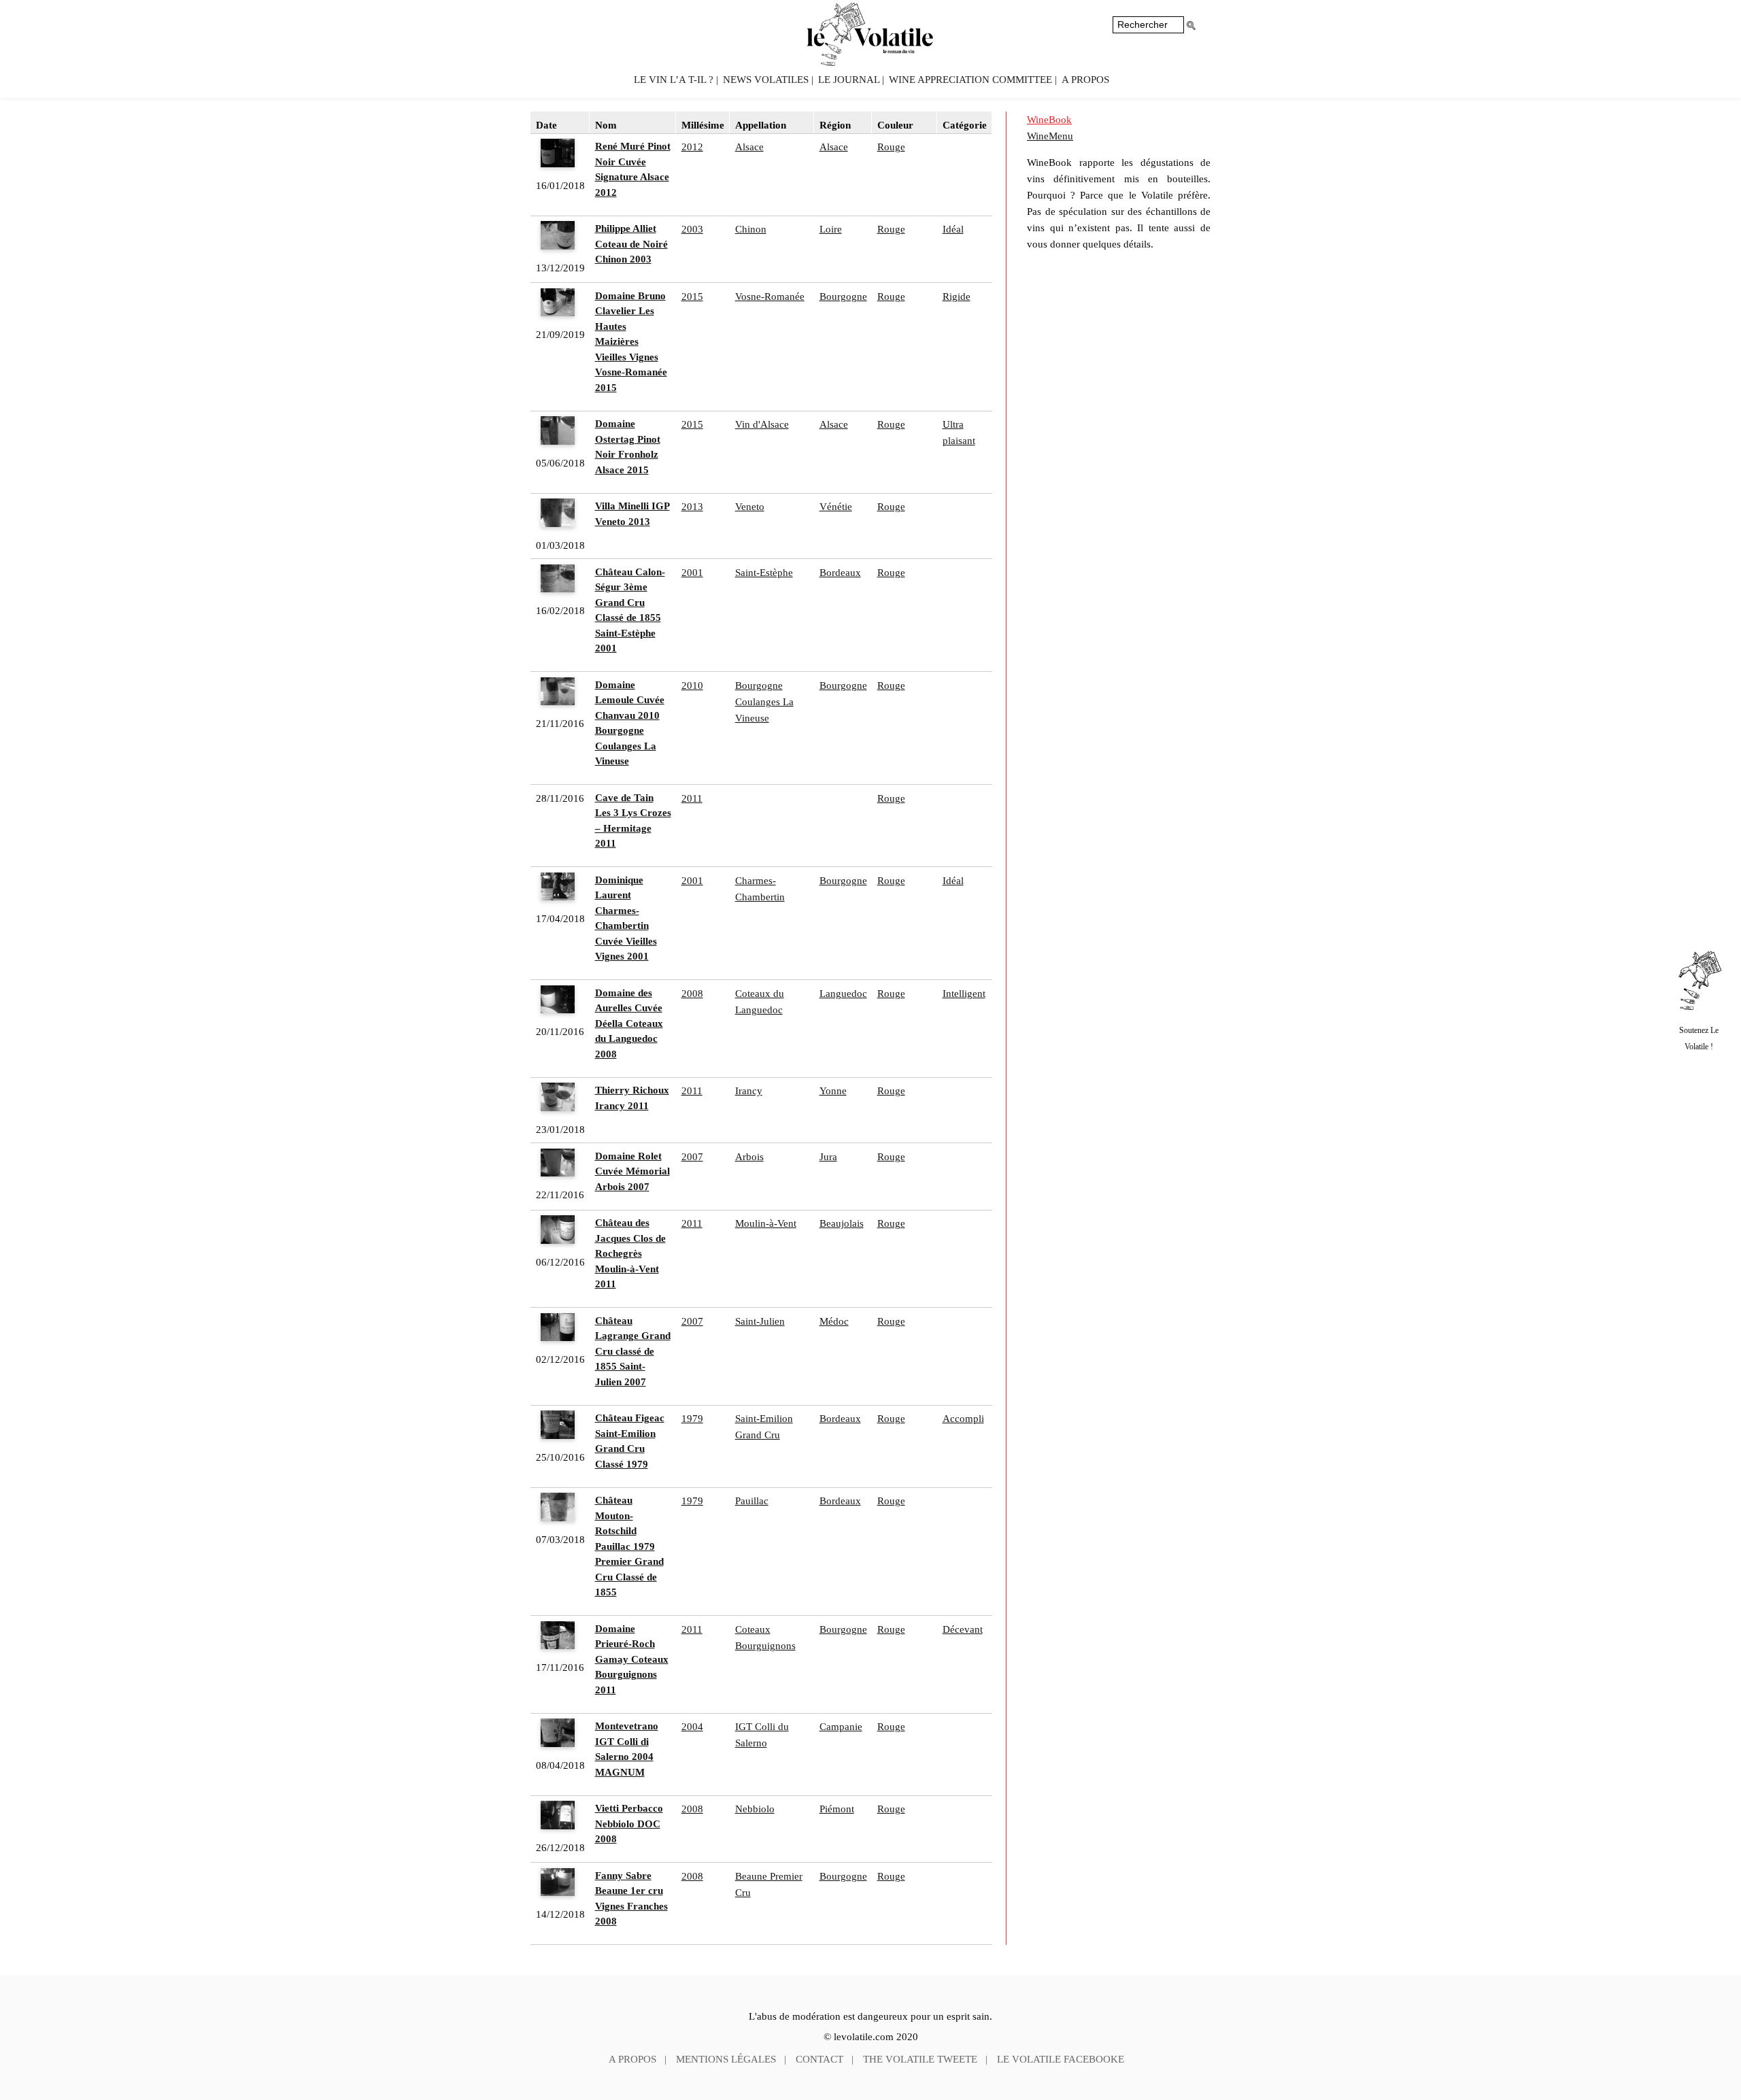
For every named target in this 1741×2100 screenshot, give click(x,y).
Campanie (841, 1727)
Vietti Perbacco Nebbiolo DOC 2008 (629, 1824)
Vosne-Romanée (770, 297)
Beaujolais (842, 1223)
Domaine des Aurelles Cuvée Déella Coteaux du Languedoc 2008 (629, 1023)
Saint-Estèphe (764, 573)
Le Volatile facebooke (1061, 2059)
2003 (692, 229)
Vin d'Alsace (762, 424)
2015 (692, 297)
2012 (692, 147)
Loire (831, 229)
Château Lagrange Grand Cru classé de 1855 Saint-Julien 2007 (633, 1351)
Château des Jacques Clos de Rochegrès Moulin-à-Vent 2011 (630, 1253)
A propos (1085, 80)
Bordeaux (840, 573)
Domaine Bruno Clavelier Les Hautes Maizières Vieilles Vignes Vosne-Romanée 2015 (631, 342)
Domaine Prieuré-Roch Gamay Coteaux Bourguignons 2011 (632, 1659)
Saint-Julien (760, 1321)
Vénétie (836, 507)
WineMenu (1050, 136)
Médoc (834, 1321)
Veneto (750, 507)
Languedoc (843, 994)
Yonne (833, 1091)
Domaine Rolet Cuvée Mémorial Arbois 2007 (632, 1171)
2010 (692, 685)
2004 (692, 1727)
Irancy (749, 1091)
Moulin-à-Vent (766, 1223)
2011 (692, 798)
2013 (692, 507)
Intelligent (964, 994)
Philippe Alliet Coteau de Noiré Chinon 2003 (631, 244)
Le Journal (849, 80)
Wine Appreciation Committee (970, 80)
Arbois (749, 1157)
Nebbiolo (755, 1809)
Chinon (751, 229)
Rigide (957, 297)
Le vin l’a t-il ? (674, 80)
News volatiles (766, 80)
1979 (692, 1419)
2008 (692, 994)
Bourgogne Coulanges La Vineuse (764, 702)
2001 (692, 573)
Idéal (953, 229)
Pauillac (752, 1501)
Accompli (963, 1419)
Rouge (891, 147)
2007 (692, 1157)
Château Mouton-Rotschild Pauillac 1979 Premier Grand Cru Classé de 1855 (629, 1546)
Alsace (749, 147)
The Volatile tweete (920, 2059)
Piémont (837, 1809)
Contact (819, 2059)
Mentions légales (726, 2059)
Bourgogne (843, 297)
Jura (828, 1157)
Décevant (963, 1629)
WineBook (1049, 120)
